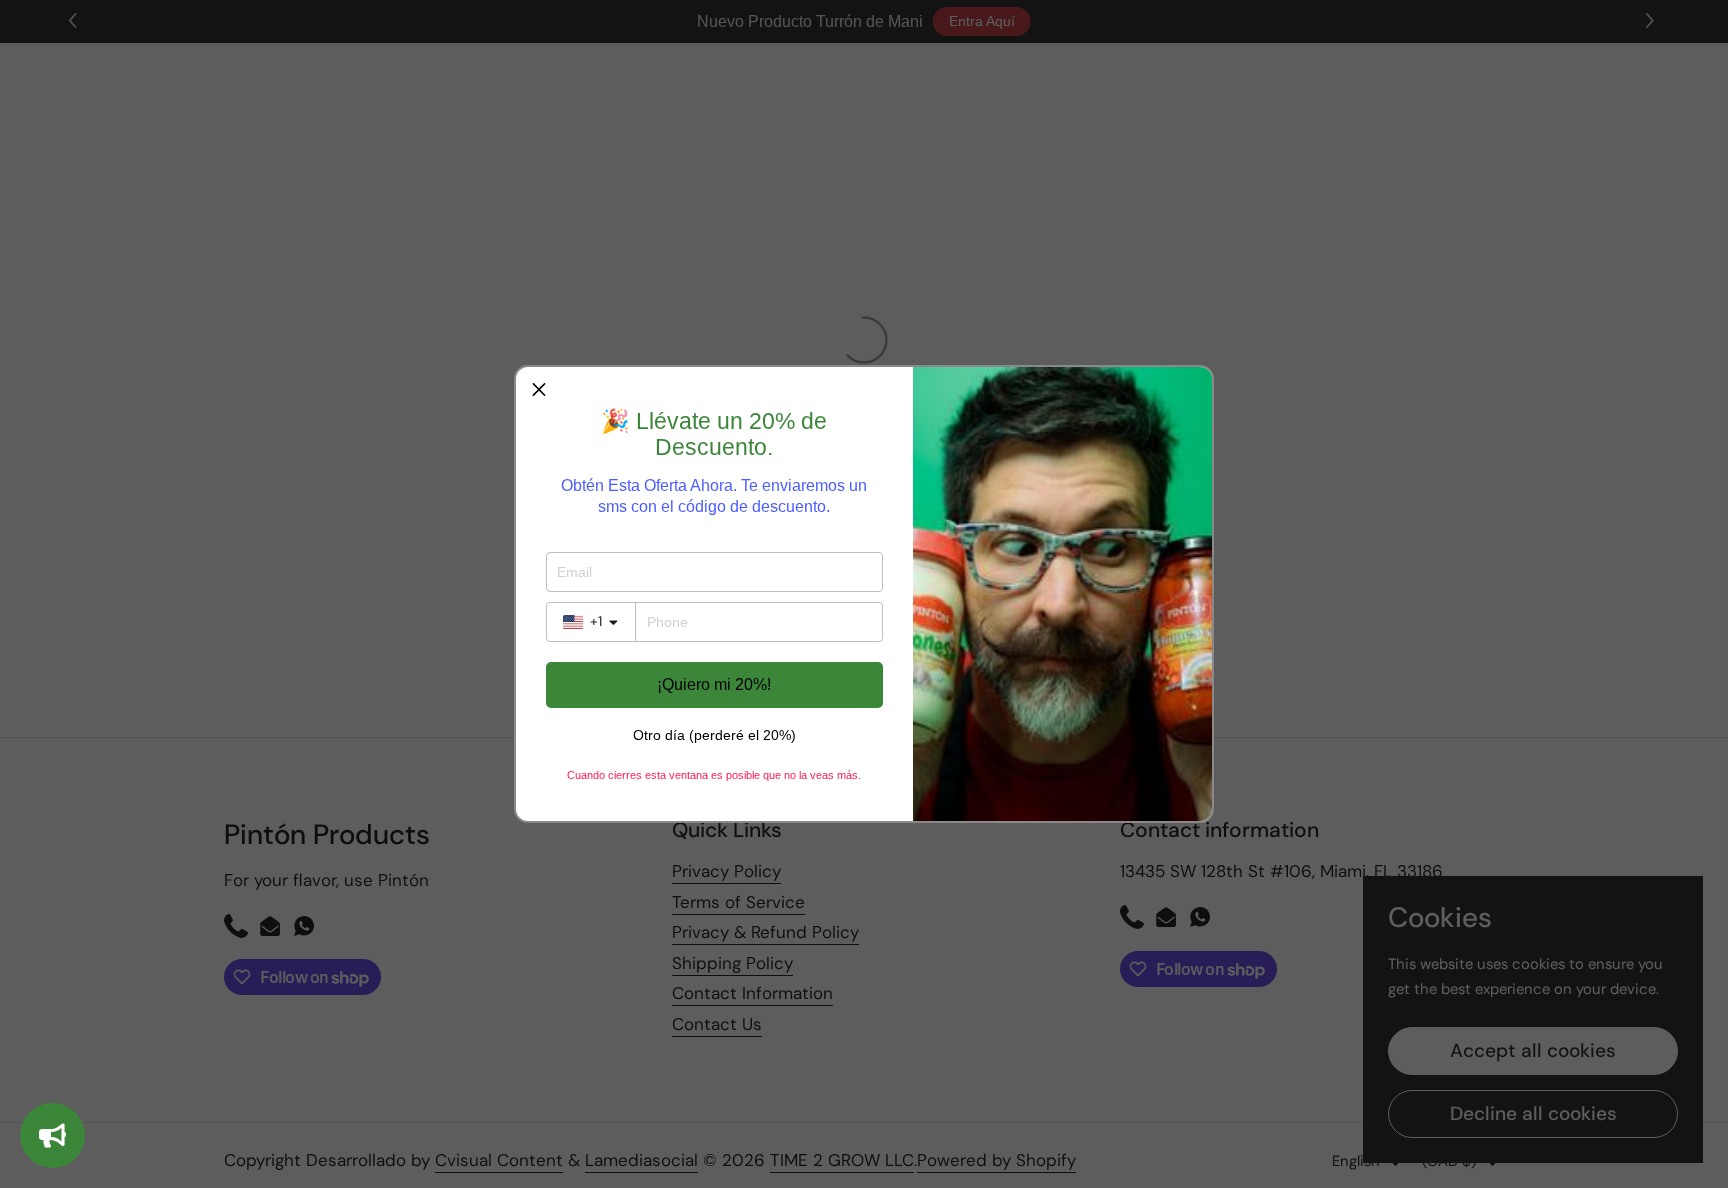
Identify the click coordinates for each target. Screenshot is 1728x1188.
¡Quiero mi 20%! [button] (714, 684)
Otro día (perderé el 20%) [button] (714, 735)
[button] (539, 390)
